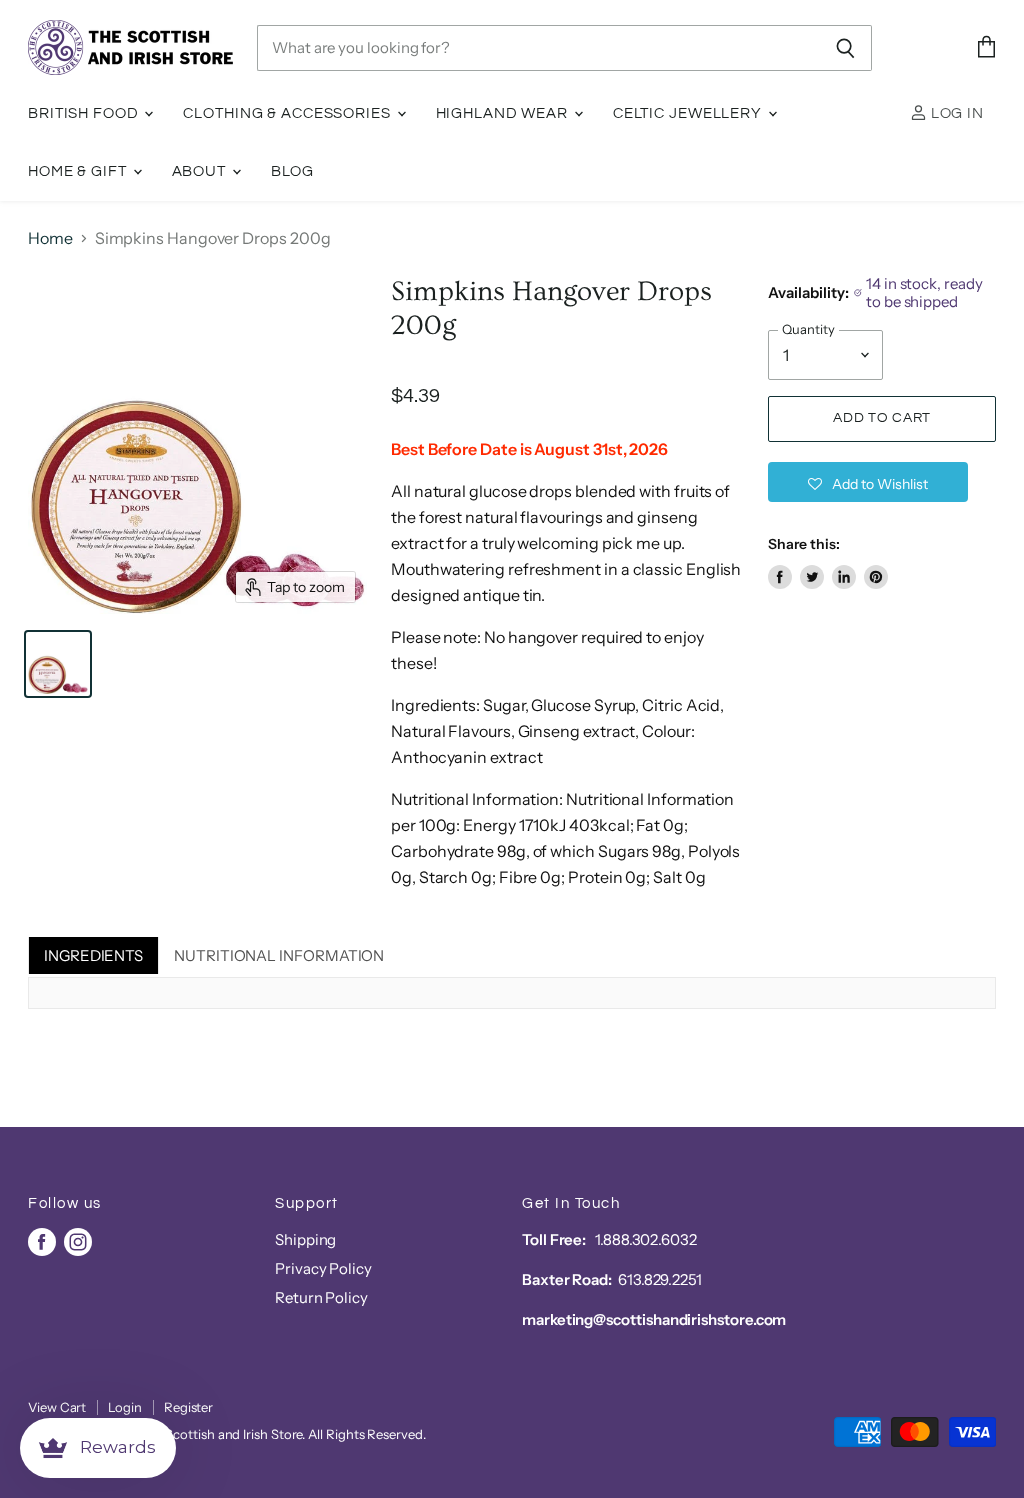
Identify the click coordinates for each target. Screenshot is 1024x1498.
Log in (955, 113)
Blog (293, 171)
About (201, 171)
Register (188, 1407)
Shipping (305, 1239)
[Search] (845, 48)
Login (125, 1407)
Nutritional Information (279, 955)
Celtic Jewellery (689, 113)
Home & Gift (79, 171)
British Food (85, 113)
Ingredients (93, 955)
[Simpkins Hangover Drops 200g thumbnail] (58, 664)
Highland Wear (504, 113)
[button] (868, 482)
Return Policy (321, 1297)
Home (50, 238)
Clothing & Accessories (288, 113)
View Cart (57, 1407)
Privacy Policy (323, 1268)
